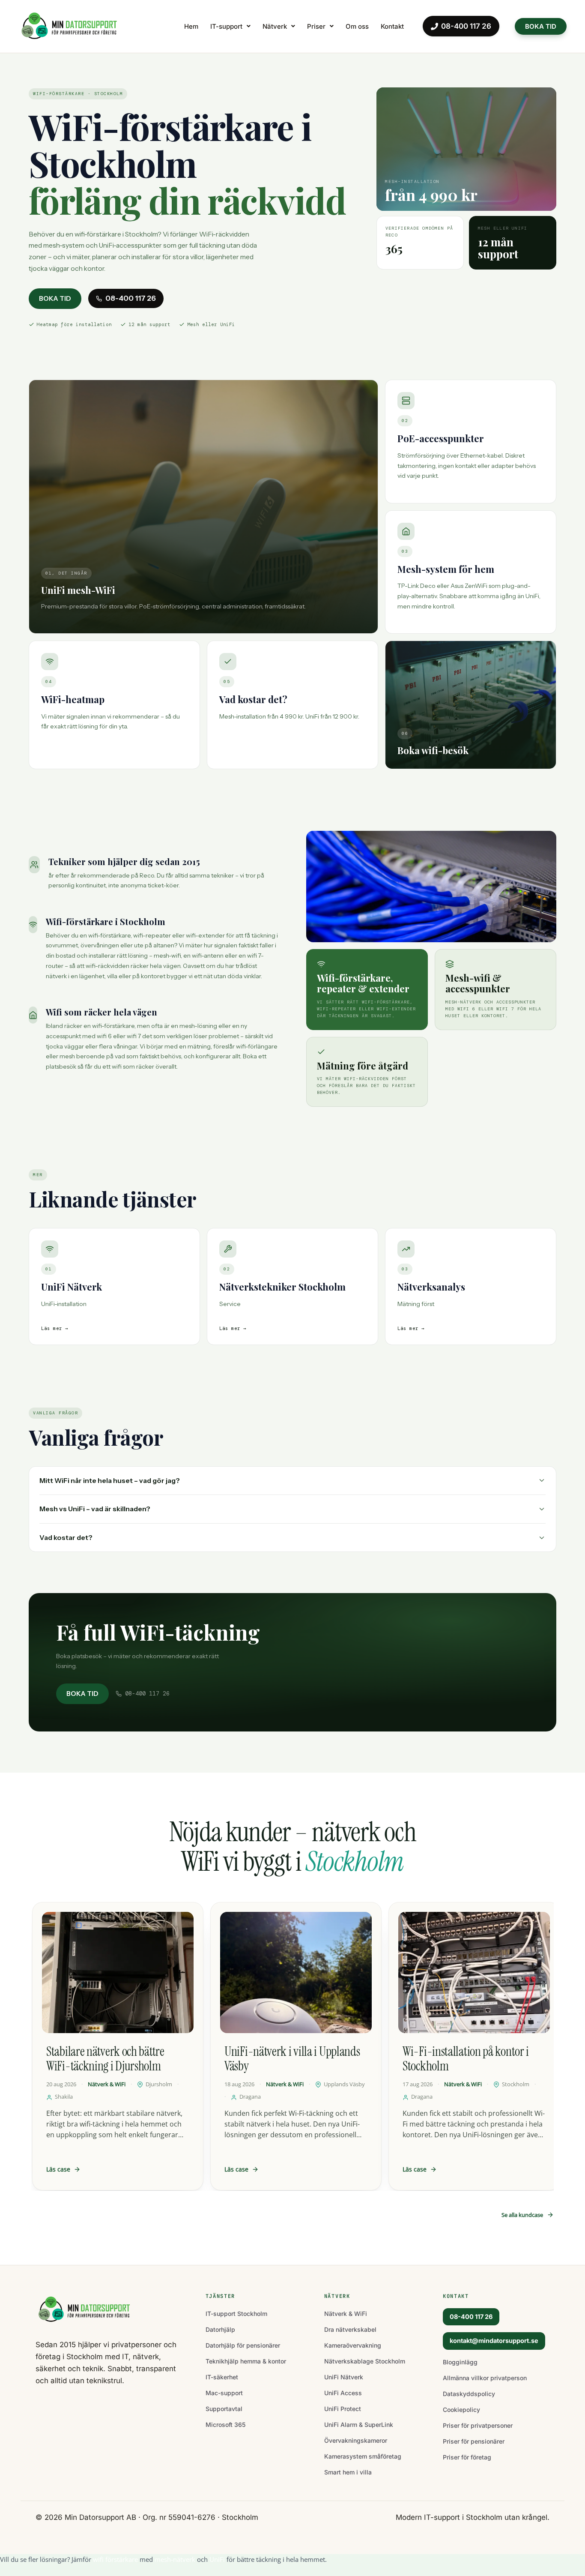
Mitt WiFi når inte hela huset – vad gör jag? (110, 1480)
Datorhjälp (220, 2329)
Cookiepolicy (461, 2410)
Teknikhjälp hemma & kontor (246, 2361)
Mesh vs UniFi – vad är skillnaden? (95, 1509)
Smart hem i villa (348, 2472)
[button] (230, 26)
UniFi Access (343, 2393)
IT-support (226, 26)
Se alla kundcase (522, 2215)
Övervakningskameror (356, 2440)
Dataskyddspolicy (469, 2394)
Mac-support (224, 2393)
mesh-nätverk (175, 2559)
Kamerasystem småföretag (363, 2456)
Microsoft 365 (225, 2425)
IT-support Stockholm (236, 2314)
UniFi (217, 2559)
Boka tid (55, 298)
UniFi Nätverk (344, 2377)
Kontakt (392, 26)
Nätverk (275, 26)
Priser (316, 26)
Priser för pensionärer (474, 2441)
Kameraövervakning (353, 2345)
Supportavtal (224, 2409)
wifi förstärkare (115, 2559)
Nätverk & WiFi (346, 2314)
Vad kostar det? (66, 1537)
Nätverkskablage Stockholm (365, 2361)
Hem (191, 26)
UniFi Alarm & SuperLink (359, 2425)
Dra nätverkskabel (350, 2329)
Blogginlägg (460, 2362)
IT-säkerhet (222, 2377)
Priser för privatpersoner (478, 2425)
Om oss (357, 26)
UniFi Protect (343, 2409)
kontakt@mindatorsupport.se (494, 2341)
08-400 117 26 (466, 26)
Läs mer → (55, 1328)
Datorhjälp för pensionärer (243, 2345)
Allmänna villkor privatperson (485, 2378)
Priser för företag (467, 2457)
